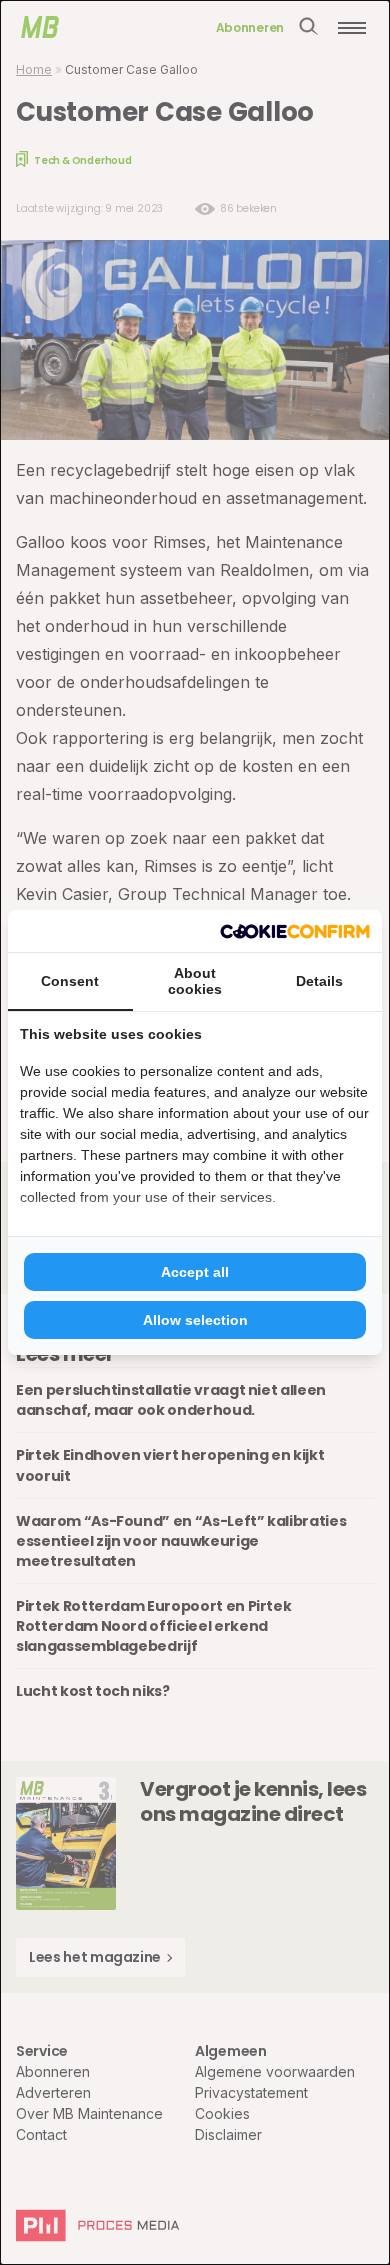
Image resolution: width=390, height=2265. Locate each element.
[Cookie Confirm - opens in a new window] (295, 931)
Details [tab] (319, 981)
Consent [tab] (70, 981)
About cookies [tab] (195, 981)
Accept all (195, 1272)
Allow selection (195, 1320)
